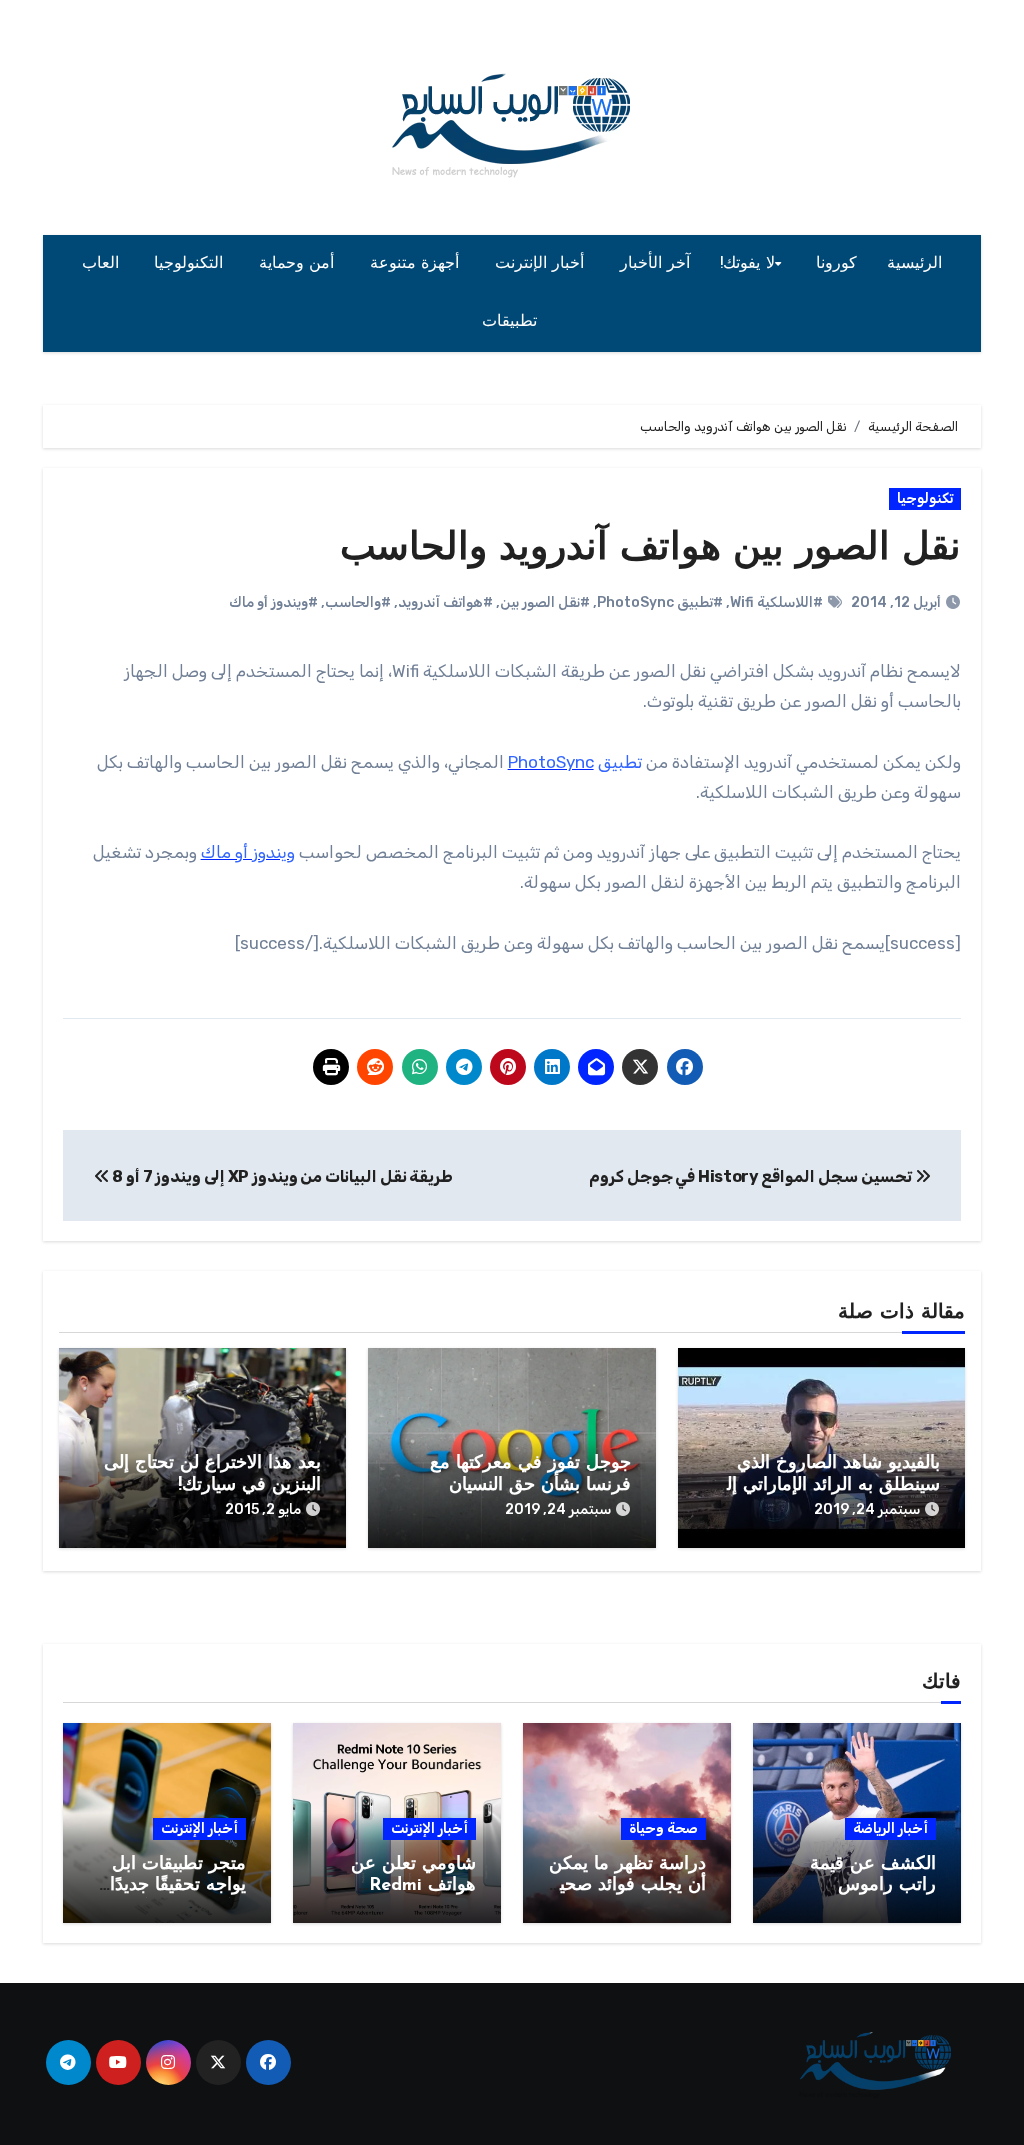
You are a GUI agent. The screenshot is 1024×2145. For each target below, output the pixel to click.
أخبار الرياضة (890, 1828)
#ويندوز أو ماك (273, 602)
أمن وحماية (299, 264)
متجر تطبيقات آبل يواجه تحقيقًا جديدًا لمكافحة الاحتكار (178, 1886)
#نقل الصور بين (545, 602)
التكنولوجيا (191, 264)
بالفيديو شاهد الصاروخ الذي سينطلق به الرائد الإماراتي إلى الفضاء (826, 1485)
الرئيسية (914, 264)
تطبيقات (512, 322)
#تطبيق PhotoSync (660, 602)
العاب (103, 264)
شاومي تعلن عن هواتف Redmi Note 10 (413, 1886)
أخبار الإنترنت (542, 264)
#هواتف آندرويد (445, 602)
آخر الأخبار (655, 264)
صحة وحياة (663, 1828)
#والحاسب (358, 602)
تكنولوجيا (925, 498)
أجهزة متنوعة (417, 264)
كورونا (836, 264)
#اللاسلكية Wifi (776, 602)
